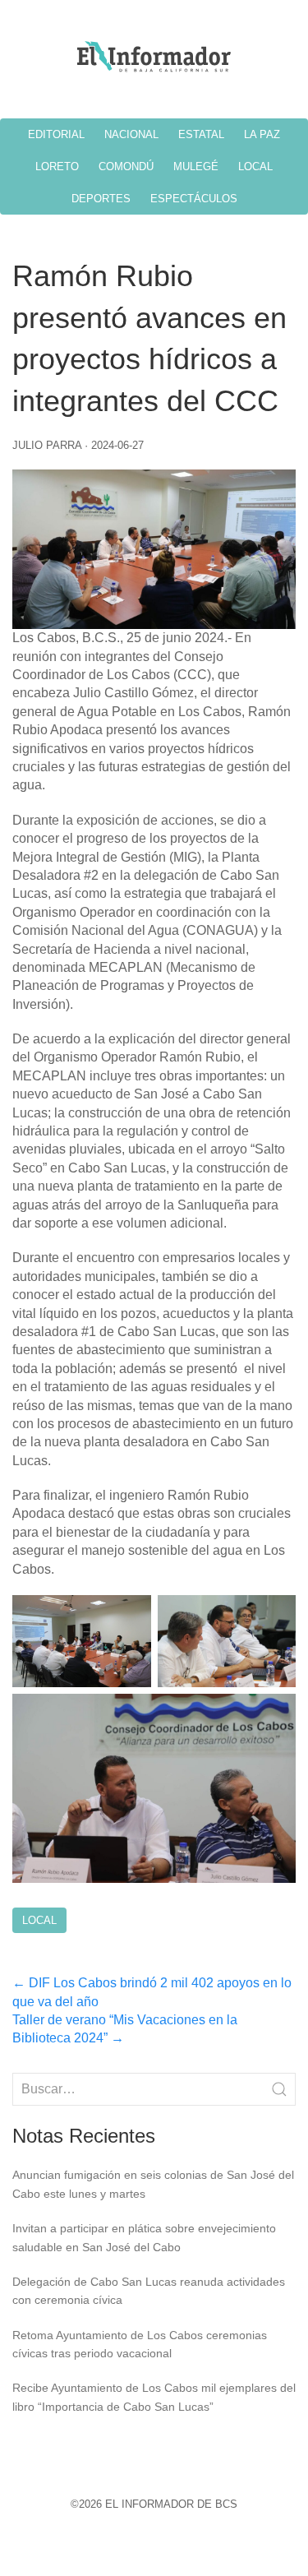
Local (39, 1920)
